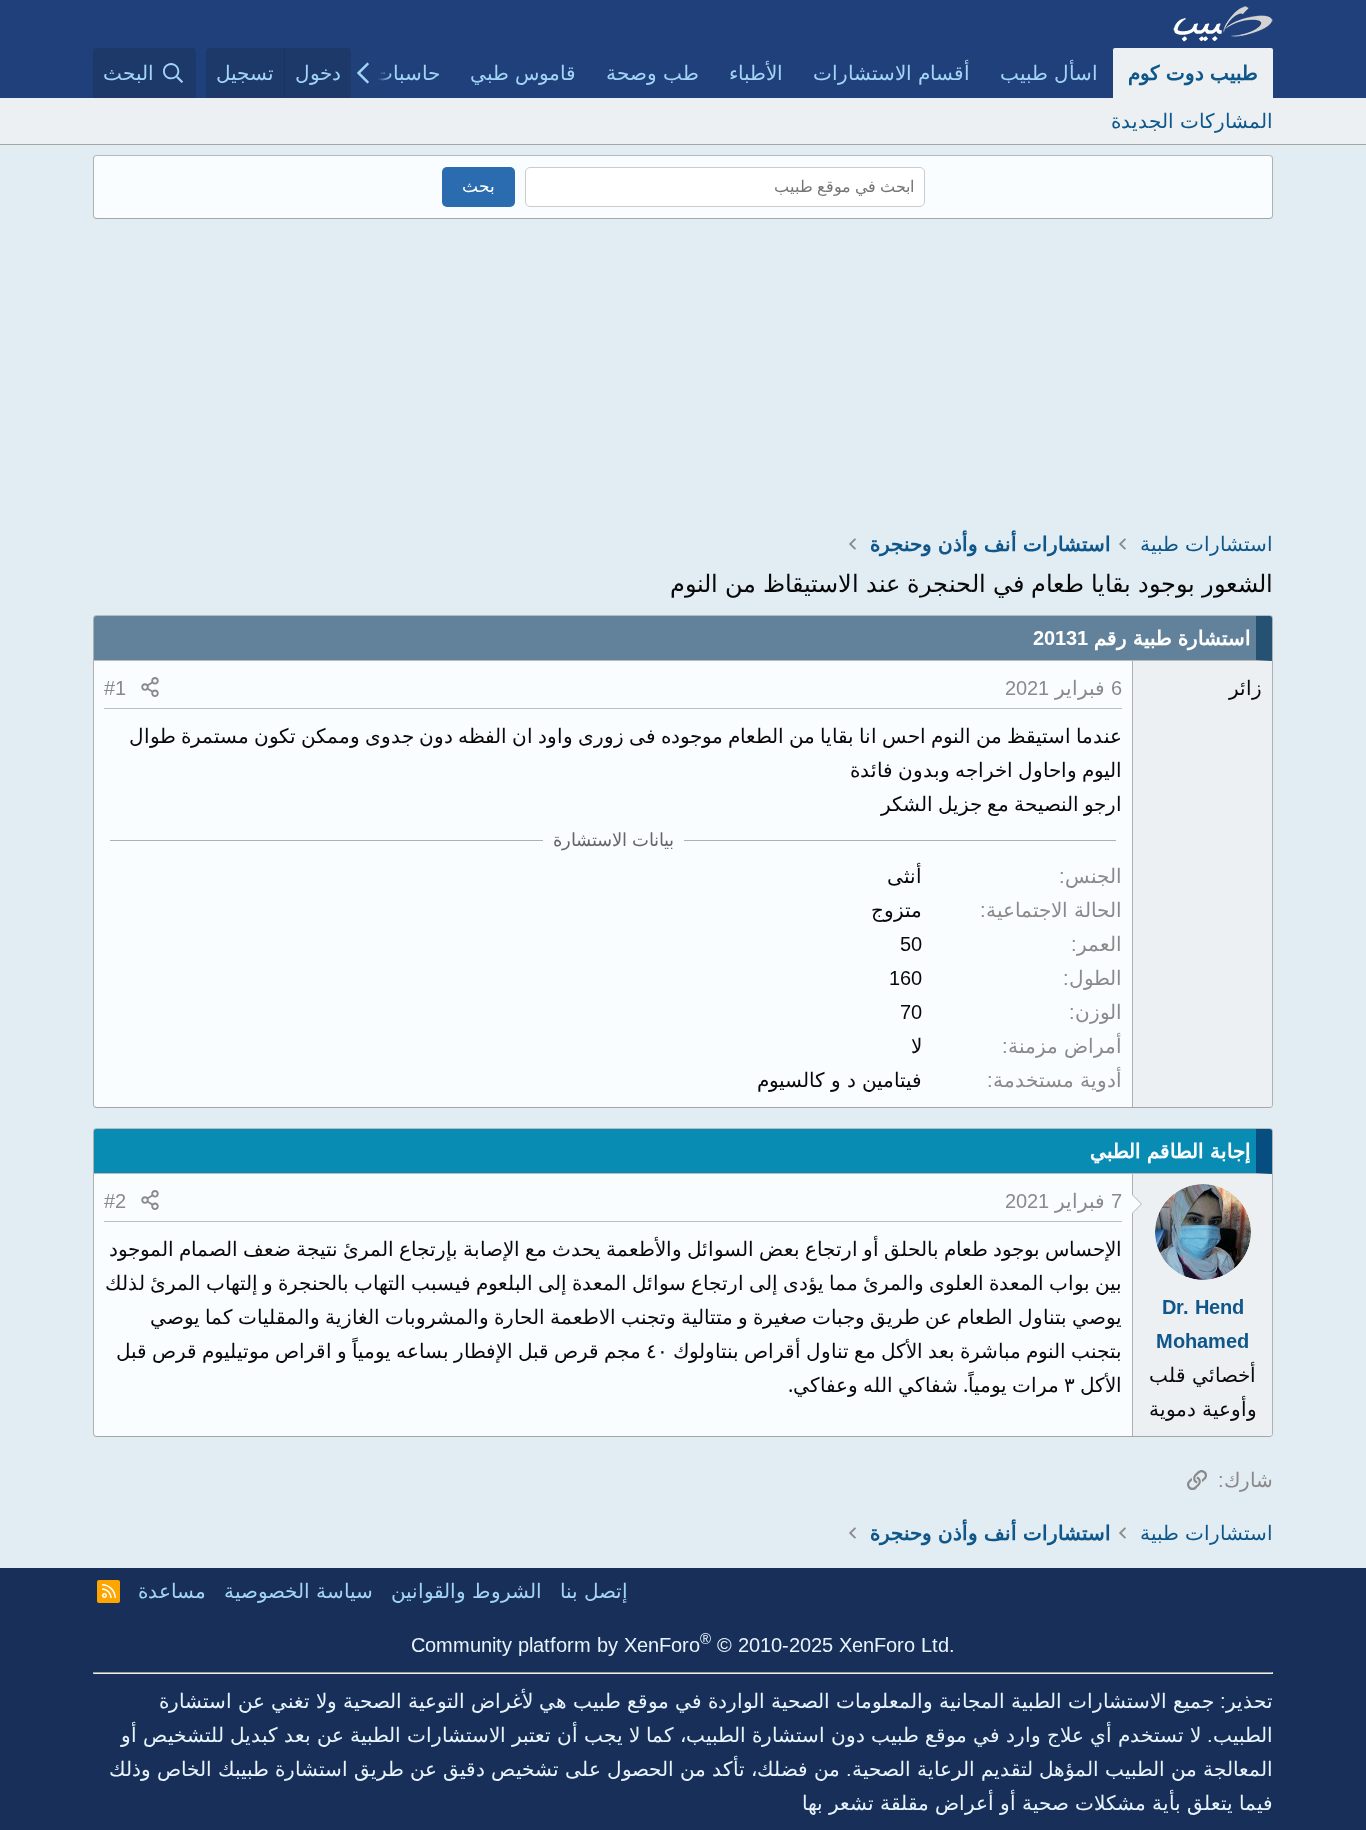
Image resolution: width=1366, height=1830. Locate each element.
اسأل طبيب (1049, 73)
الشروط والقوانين (466, 1591)
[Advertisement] (683, 369)
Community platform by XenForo (683, 1645)
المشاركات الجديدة (1192, 121)
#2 (115, 1201)
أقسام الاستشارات (891, 73)
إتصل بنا (594, 1591)
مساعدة (172, 1591)
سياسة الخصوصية (298, 1591)
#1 (115, 688)
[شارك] (150, 688)
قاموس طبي (523, 73)
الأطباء (756, 73)
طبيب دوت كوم (1193, 73)
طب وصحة (652, 73)
